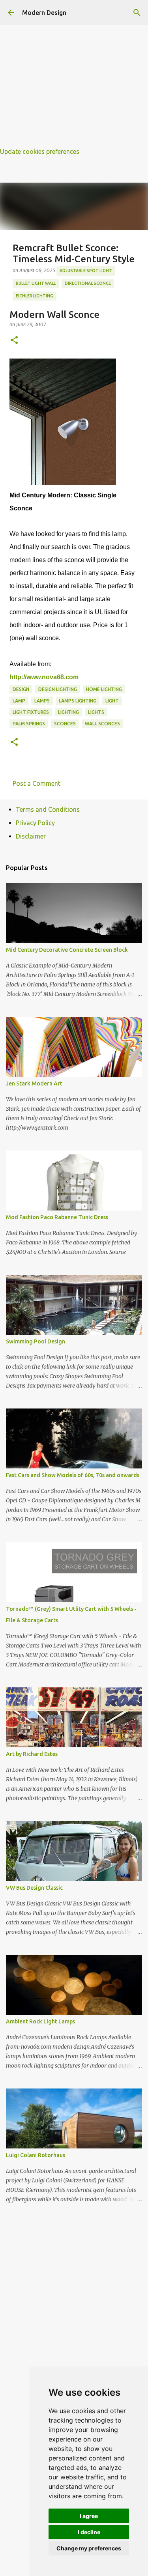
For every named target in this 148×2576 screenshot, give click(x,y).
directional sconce (88, 283)
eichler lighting (35, 296)
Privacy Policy (35, 823)
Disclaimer (31, 836)
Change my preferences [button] (89, 2548)
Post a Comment (37, 783)
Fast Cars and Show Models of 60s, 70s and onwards (73, 1475)
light (112, 701)
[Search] (137, 13)
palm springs (29, 724)
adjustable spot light (86, 271)
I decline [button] (89, 2532)
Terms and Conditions (48, 809)
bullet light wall (36, 283)
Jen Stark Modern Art (34, 1083)
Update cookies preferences (40, 151)
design (21, 689)
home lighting (104, 689)
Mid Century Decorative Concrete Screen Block (67, 950)
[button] (14, 341)
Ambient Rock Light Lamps (40, 2021)
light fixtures (31, 712)
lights (96, 712)
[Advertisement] (74, 74)
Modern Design (44, 13)
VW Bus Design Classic (34, 1888)
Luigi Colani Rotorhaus (36, 2155)
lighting (68, 712)
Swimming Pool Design (36, 1341)
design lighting (58, 689)
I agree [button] (89, 2516)
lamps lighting (78, 701)
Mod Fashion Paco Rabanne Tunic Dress (57, 1217)
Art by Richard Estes (32, 1754)
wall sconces (102, 724)
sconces (65, 724)
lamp (19, 701)
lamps (42, 701)
